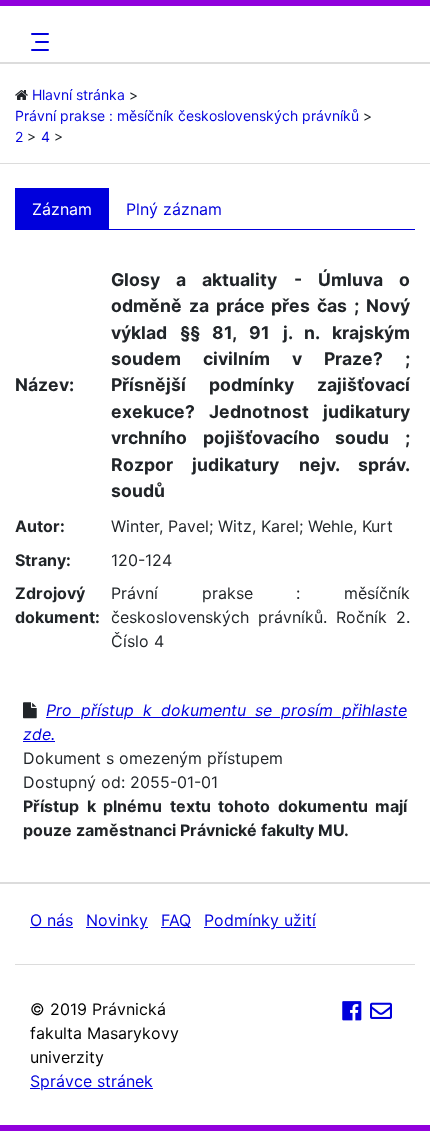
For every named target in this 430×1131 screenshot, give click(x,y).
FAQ (176, 920)
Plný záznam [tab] (174, 209)
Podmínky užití (260, 920)
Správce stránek (91, 1081)
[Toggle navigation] (37, 42)
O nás (51, 920)
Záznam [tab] (62, 209)
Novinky (117, 920)
